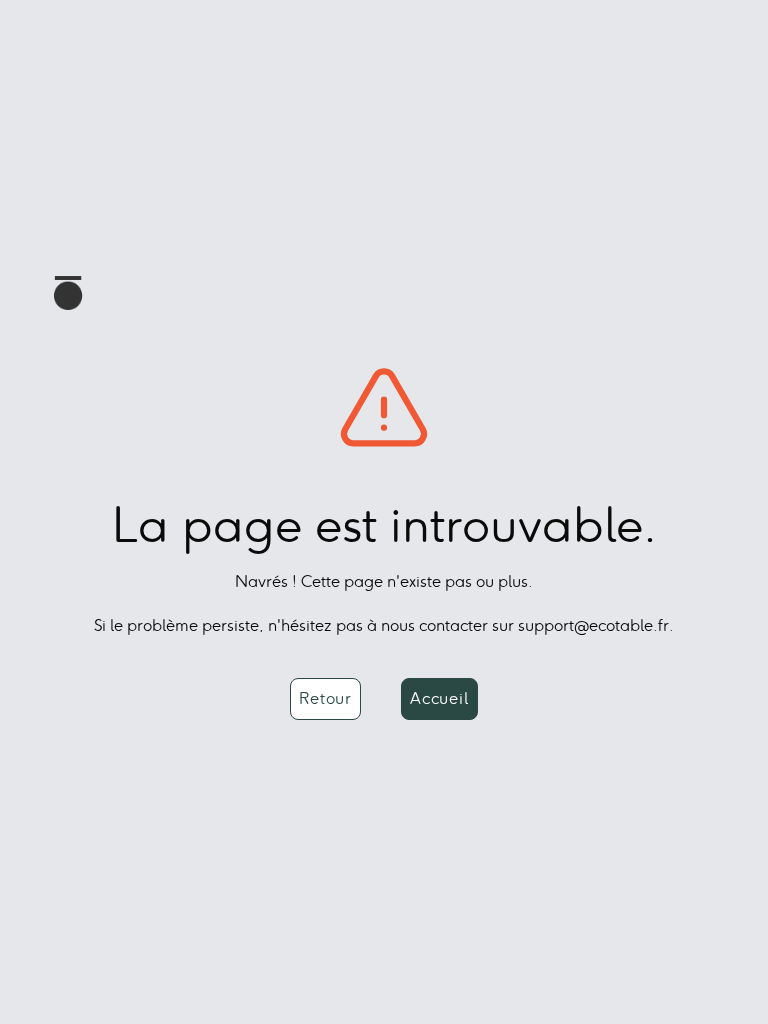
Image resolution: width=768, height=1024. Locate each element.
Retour (325, 698)
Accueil (439, 698)
